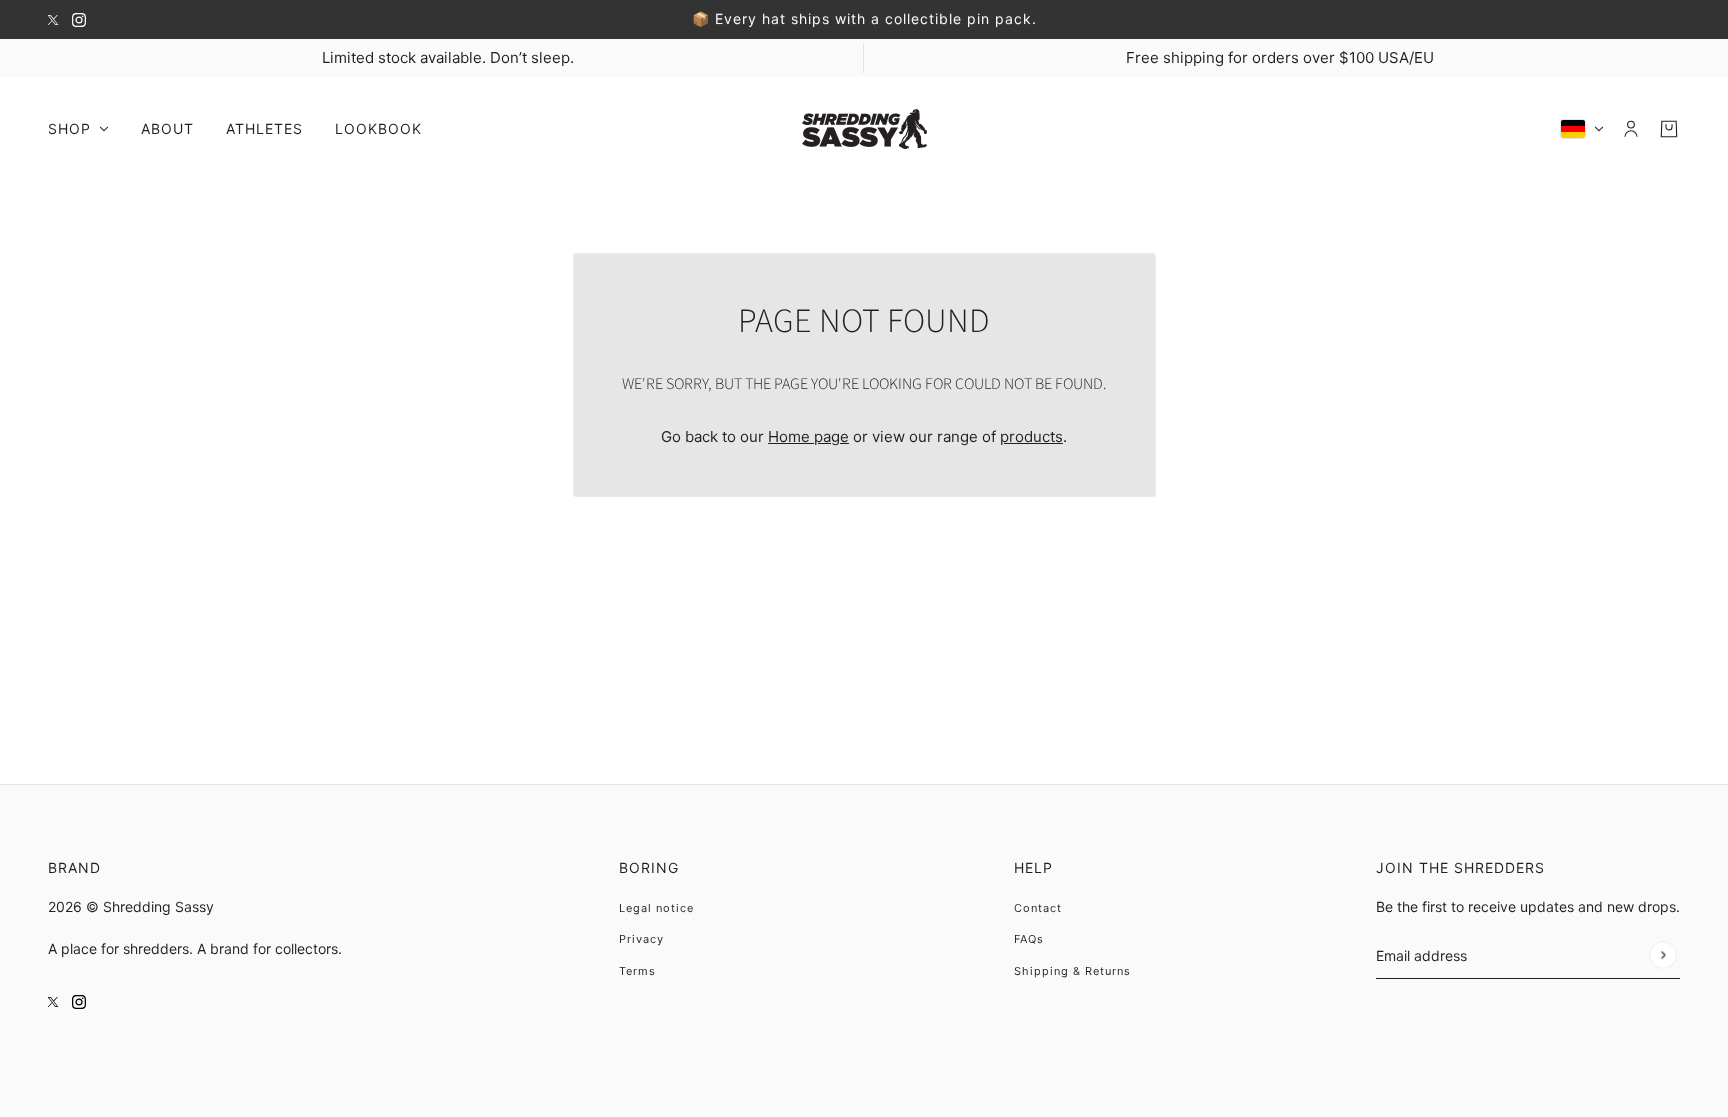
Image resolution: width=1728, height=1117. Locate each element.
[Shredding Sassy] (864, 129)
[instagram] (79, 19)
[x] (53, 19)
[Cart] (1669, 129)
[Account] (1631, 129)
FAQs (1029, 939)
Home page (808, 436)
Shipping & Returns (1072, 971)
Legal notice (656, 908)
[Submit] (1662, 954)
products (1031, 436)
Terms (637, 971)
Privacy (641, 939)
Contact (1038, 908)
